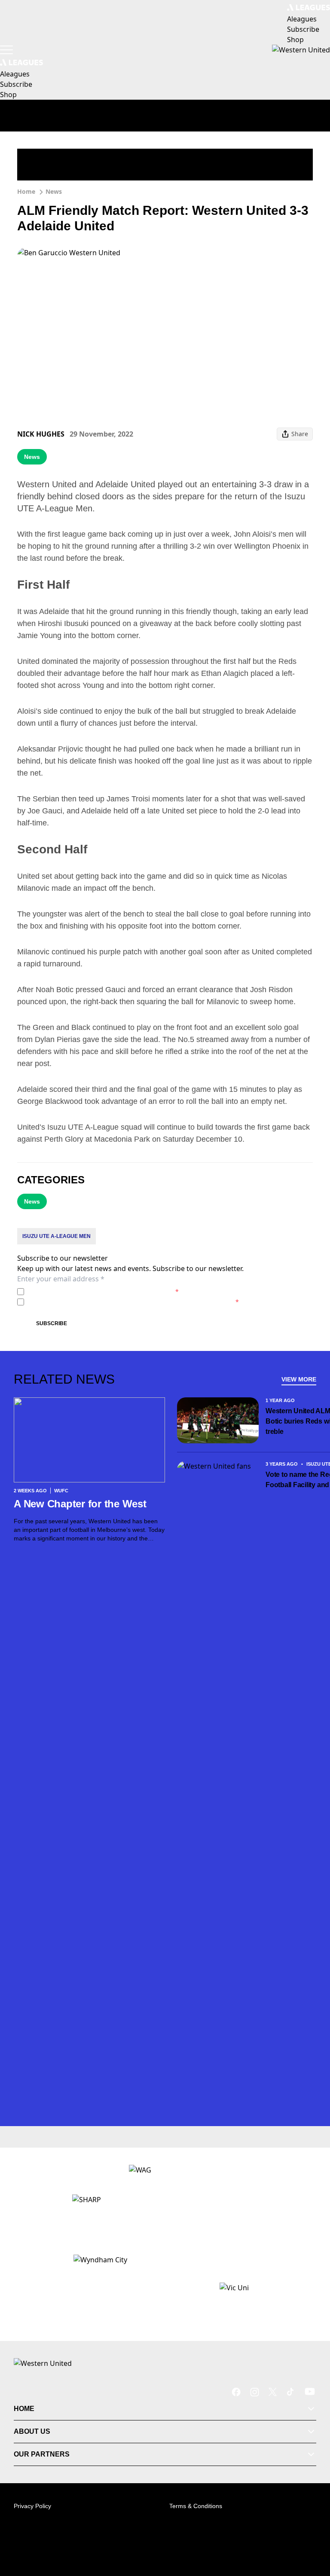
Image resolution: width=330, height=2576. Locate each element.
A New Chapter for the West (80, 1504)
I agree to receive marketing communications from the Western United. (133, 1302)
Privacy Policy (87, 1291)
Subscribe (52, 1323)
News (54, 191)
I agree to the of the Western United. (103, 1291)
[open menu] (6, 50)
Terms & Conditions (196, 2506)
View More (299, 1379)
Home (26, 191)
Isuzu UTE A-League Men (57, 1236)
